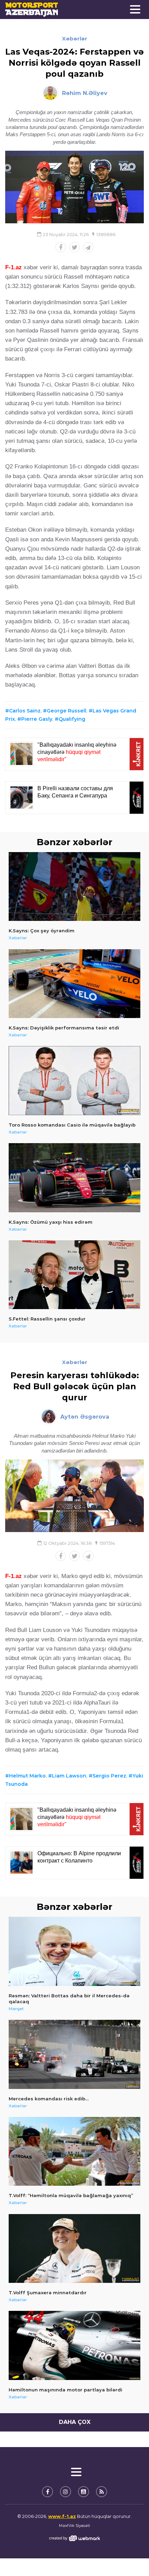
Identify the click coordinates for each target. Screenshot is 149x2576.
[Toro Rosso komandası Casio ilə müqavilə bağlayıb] (74, 1081)
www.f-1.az (62, 2516)
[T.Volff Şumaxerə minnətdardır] (74, 2249)
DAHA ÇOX (75, 2422)
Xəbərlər (75, 39)
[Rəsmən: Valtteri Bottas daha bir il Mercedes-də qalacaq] (74, 1951)
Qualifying (72, 719)
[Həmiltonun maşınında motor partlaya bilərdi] (74, 2345)
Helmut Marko (27, 1776)
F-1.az (14, 267)
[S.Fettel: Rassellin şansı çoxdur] (74, 1275)
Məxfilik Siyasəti (74, 2526)
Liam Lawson (69, 1776)
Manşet (16, 2009)
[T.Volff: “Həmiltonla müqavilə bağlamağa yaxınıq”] (74, 2152)
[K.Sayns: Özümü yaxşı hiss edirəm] (74, 1178)
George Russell (67, 711)
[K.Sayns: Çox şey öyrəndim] (74, 887)
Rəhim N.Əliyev (85, 93)
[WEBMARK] (74, 2538)
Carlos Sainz (25, 711)
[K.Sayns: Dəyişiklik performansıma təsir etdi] (74, 984)
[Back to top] (130, 2557)
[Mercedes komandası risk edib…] (74, 2054)
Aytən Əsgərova (85, 1417)
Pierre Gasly (37, 719)
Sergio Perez (109, 1776)
